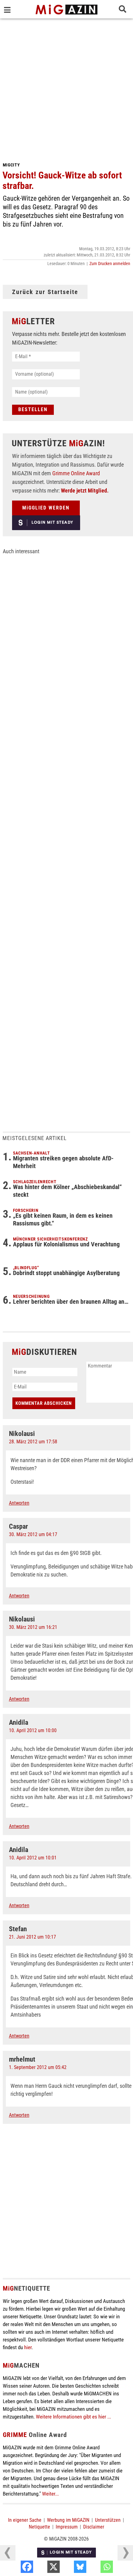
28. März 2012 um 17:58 (33, 1442)
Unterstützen (108, 2520)
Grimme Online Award (76, 473)
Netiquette (39, 2527)
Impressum (67, 2527)
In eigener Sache (25, 2520)
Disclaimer (94, 2527)
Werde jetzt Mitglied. (85, 491)
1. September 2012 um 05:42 (38, 2067)
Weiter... (50, 2494)
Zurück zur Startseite (45, 292)
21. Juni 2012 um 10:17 (32, 1937)
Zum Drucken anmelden (110, 264)
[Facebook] (43, 2568)
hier (28, 2347)
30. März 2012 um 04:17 (33, 1534)
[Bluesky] (96, 2568)
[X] (69, 2568)
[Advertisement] (66, 88)
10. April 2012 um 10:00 (33, 1730)
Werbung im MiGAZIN (68, 2520)
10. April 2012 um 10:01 (33, 1858)
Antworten (19, 1503)
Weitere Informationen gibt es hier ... (73, 2417)
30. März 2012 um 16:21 (33, 1627)
